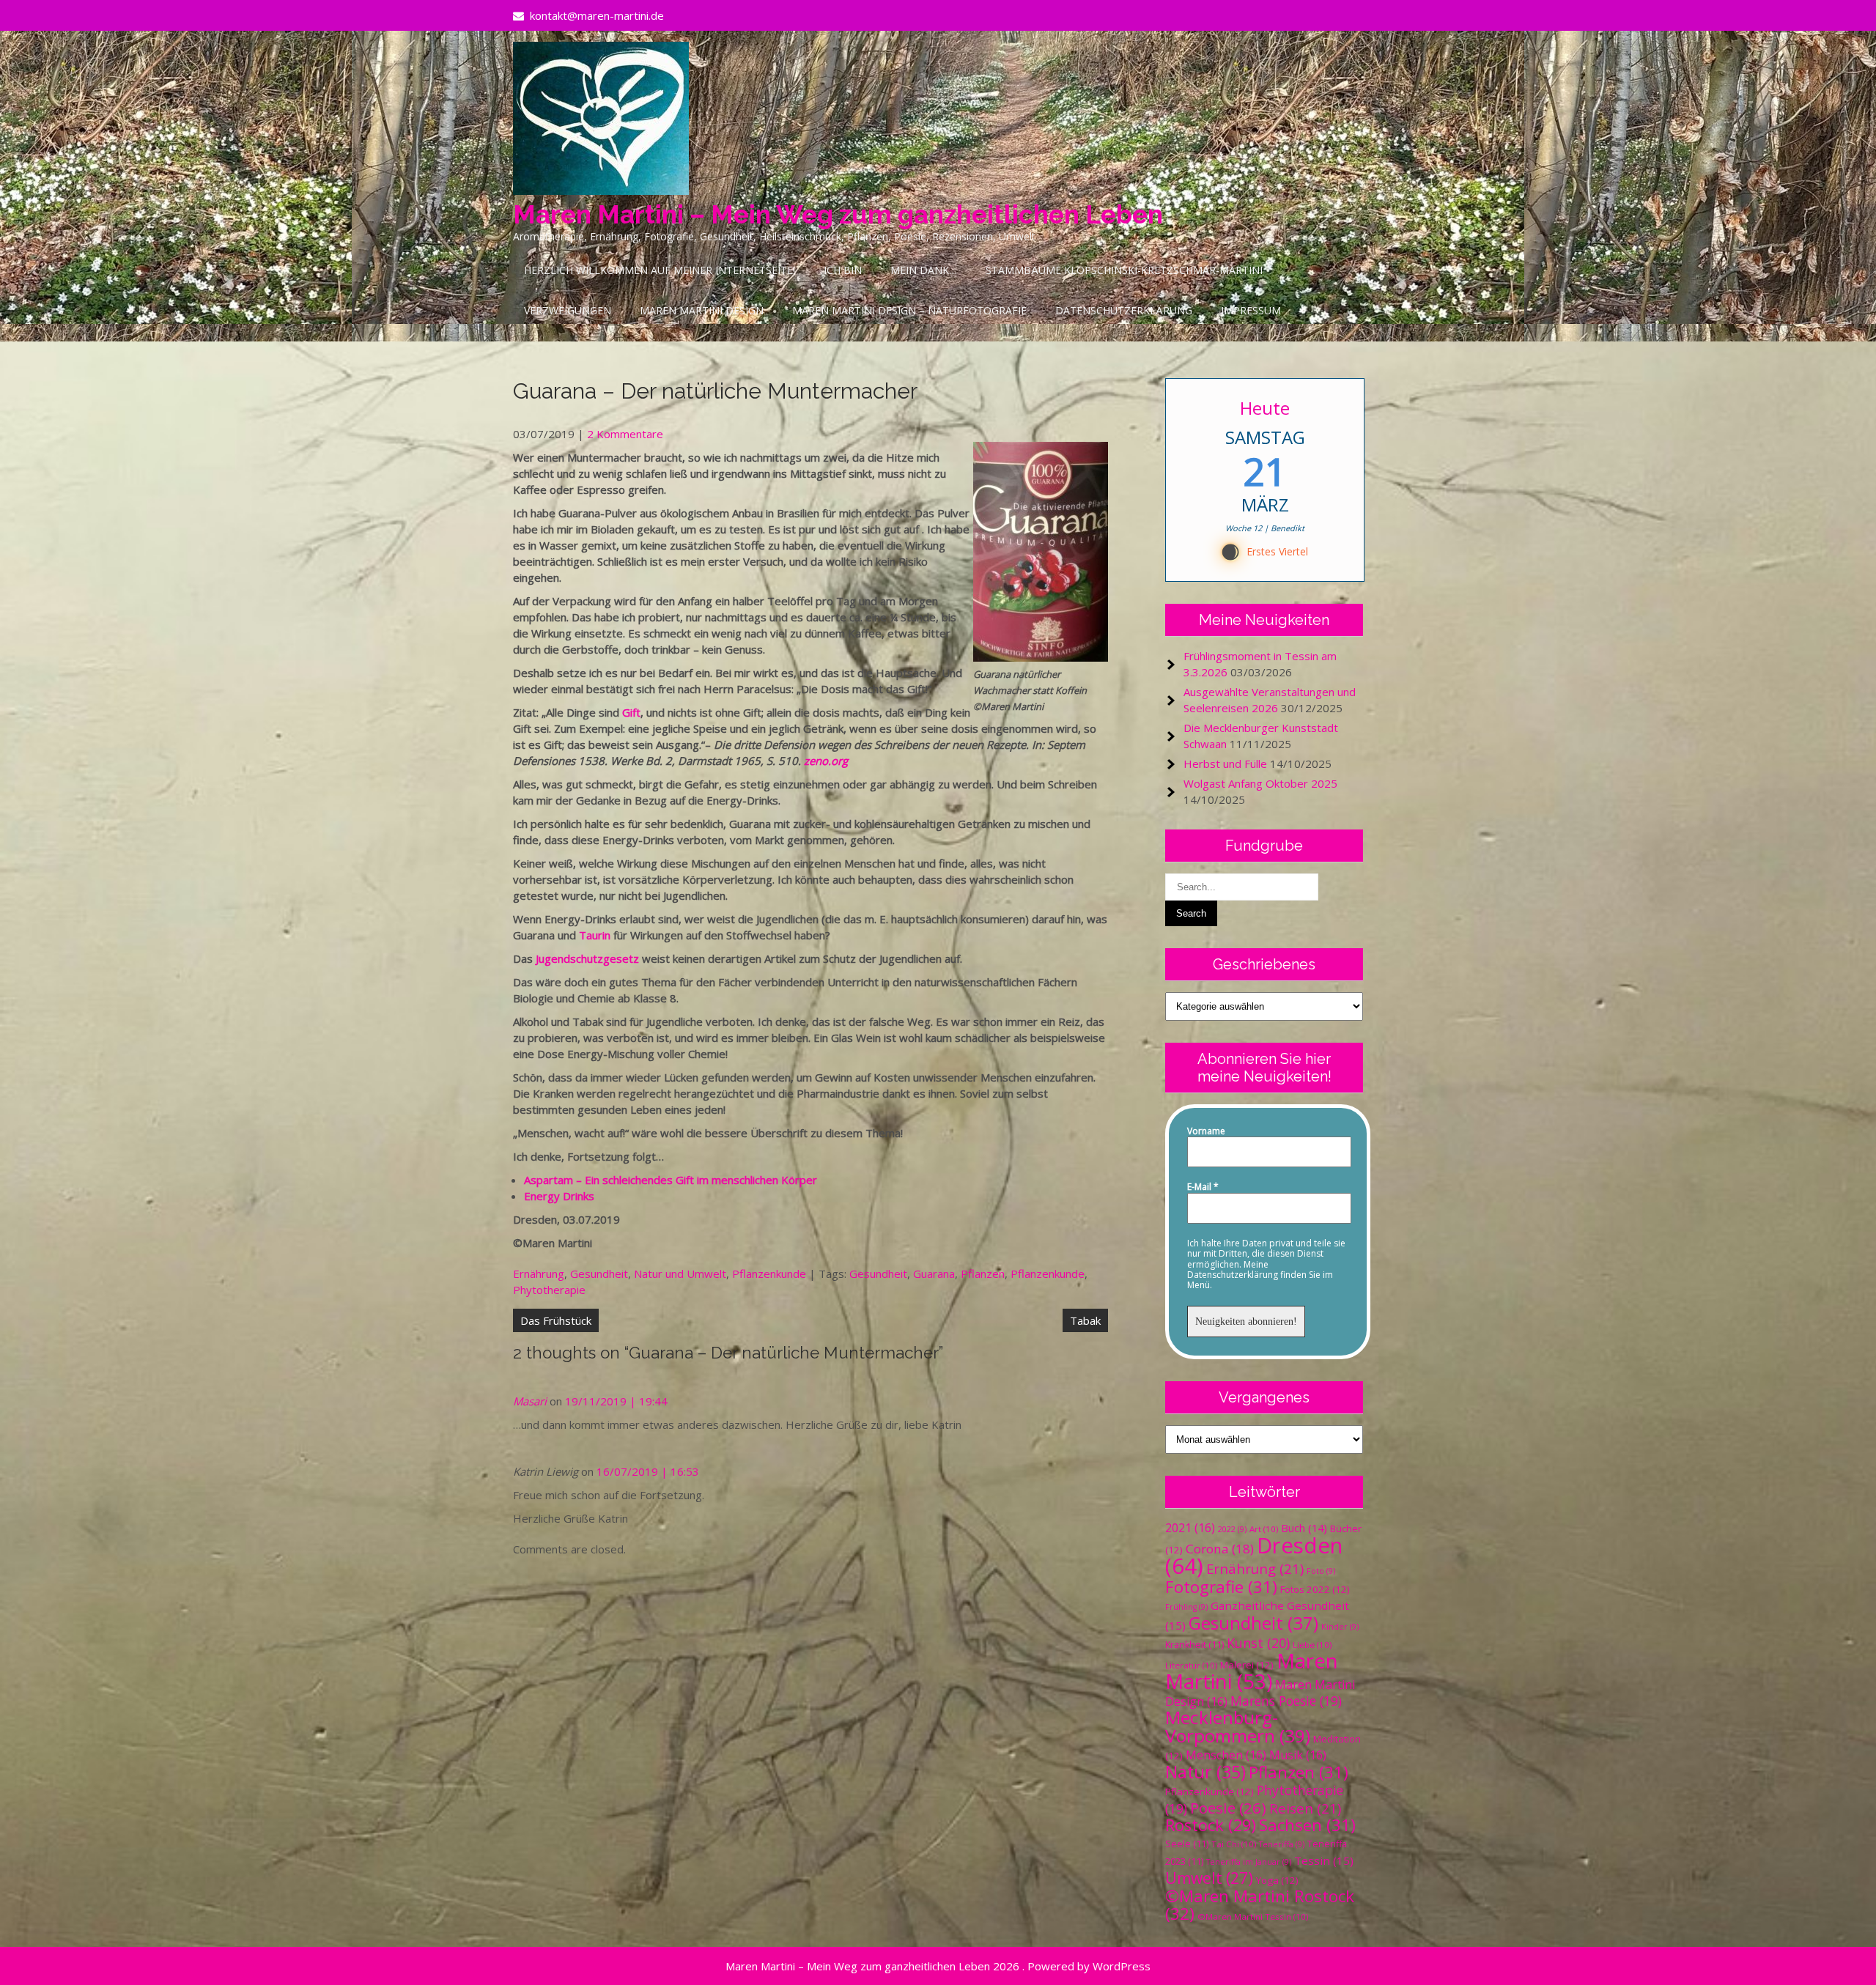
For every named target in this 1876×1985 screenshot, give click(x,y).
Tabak (1085, 1320)
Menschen (1226, 1755)
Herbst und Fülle (1225, 764)
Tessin (1324, 1860)
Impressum (1251, 310)
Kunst (1258, 1643)
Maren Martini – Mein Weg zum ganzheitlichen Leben (838, 214)
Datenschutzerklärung (1124, 310)
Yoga (1277, 1880)
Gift (631, 712)
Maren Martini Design (702, 310)
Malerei (1247, 1665)
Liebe (1312, 1645)
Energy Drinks (559, 1196)
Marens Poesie (1286, 1701)
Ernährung (539, 1274)
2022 (1232, 1529)
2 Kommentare (625, 434)
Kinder (1340, 1627)
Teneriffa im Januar (1249, 1862)
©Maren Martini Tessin (1253, 1916)
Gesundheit (599, 1274)
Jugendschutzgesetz (587, 958)
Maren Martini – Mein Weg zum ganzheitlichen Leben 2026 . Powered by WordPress (938, 1966)
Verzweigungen (568, 310)
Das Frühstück (556, 1320)
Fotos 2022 (1315, 1589)
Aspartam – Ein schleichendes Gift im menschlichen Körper (671, 1180)
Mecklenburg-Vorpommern (1238, 1726)
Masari (530, 1401)
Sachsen (1307, 1825)
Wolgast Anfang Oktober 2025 (1260, 783)
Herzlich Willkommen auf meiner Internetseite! (660, 270)
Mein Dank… (924, 270)
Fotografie (1221, 1587)
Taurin (595, 935)
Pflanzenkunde (769, 1274)
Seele (1187, 1844)
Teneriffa (1282, 1844)
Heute (1265, 408)
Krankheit (1194, 1645)
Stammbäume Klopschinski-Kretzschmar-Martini (1124, 270)
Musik (1298, 1755)
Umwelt (1209, 1878)
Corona (1220, 1549)
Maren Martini (1252, 1671)
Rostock (1211, 1825)
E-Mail (1203, 1187)
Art (1264, 1529)
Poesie (1228, 1808)
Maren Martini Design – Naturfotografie (909, 310)
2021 (1190, 1528)
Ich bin (843, 270)
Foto (1321, 1571)
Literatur (1191, 1665)
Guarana (934, 1274)
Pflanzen (983, 1274)
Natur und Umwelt (680, 1274)
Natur (1205, 1772)
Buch (1304, 1528)
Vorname (1206, 1131)
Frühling (1186, 1607)
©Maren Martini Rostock (1260, 1905)
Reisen (1305, 1808)
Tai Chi (1234, 1844)
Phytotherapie (549, 1290)
